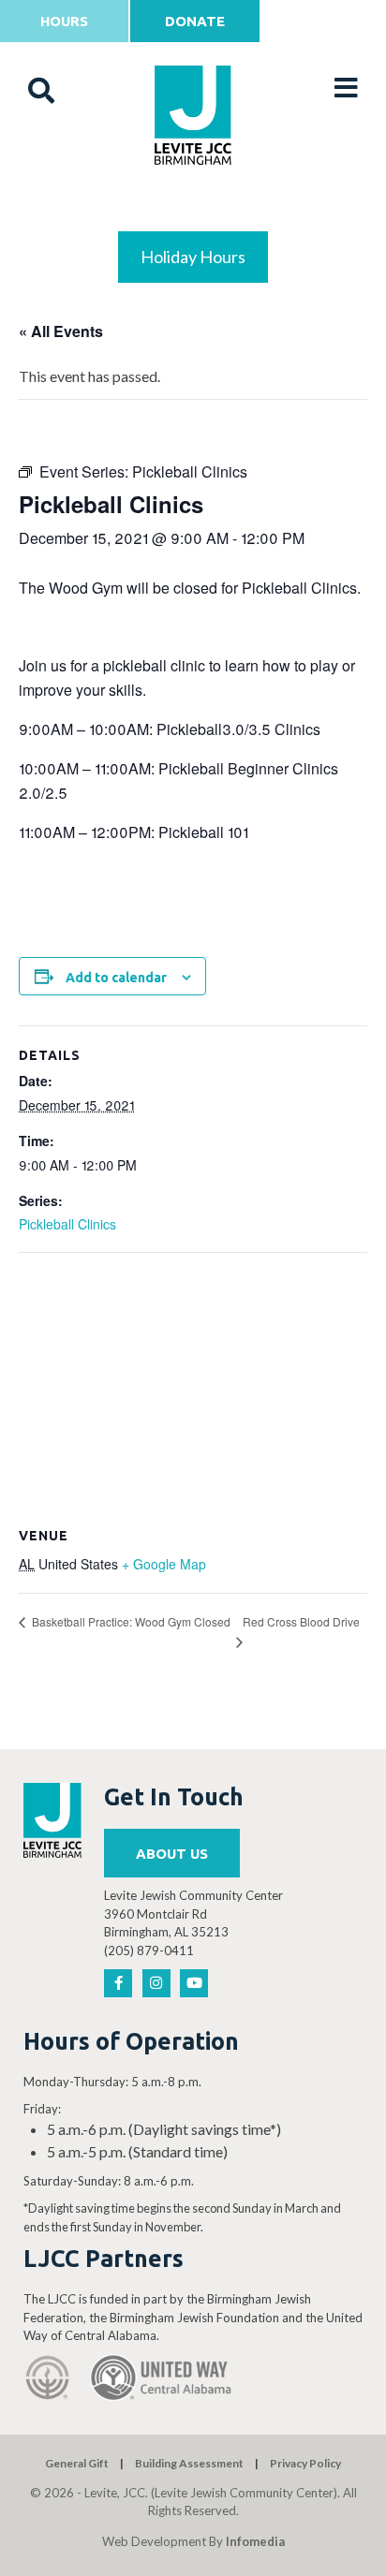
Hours (64, 21)
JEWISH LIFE (193, 207)
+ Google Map (164, 1564)
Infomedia (255, 2541)
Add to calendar (116, 978)
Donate (195, 21)
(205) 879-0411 (149, 1950)
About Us (172, 1854)
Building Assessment (189, 2463)
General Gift (77, 2463)
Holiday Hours (193, 257)
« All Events (61, 331)
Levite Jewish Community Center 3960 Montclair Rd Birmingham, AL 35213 (193, 1914)
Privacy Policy (305, 2463)
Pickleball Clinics (67, 1224)
